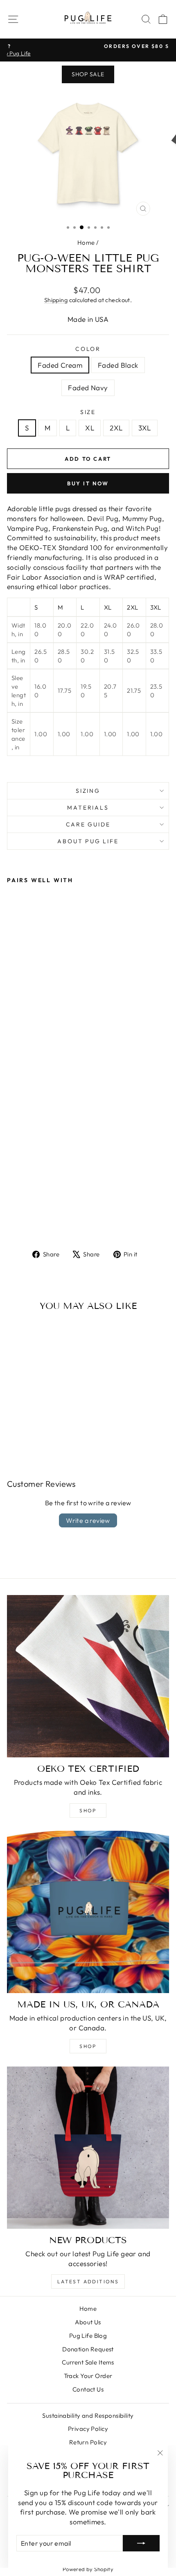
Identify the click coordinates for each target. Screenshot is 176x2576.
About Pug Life (88, 841)
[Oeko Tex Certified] (88, 1676)
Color (88, 349)
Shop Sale (88, 74)
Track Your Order (88, 2376)
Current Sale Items (88, 2362)
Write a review (88, 1520)
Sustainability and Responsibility (88, 2416)
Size (88, 412)
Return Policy (88, 2442)
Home (86, 242)
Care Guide (88, 824)
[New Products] (88, 2148)
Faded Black (118, 365)
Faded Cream (60, 365)
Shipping (56, 300)
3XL (145, 428)
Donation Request (88, 2349)
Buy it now (88, 483)
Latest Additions (88, 2281)
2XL (116, 428)
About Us (88, 2322)
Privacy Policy (88, 2429)
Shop (88, 1810)
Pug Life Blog (88, 2336)
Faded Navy (88, 388)
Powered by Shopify (88, 2569)
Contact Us (88, 2389)
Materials (88, 808)
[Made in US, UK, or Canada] (88, 1912)
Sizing (88, 791)
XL (90, 428)
